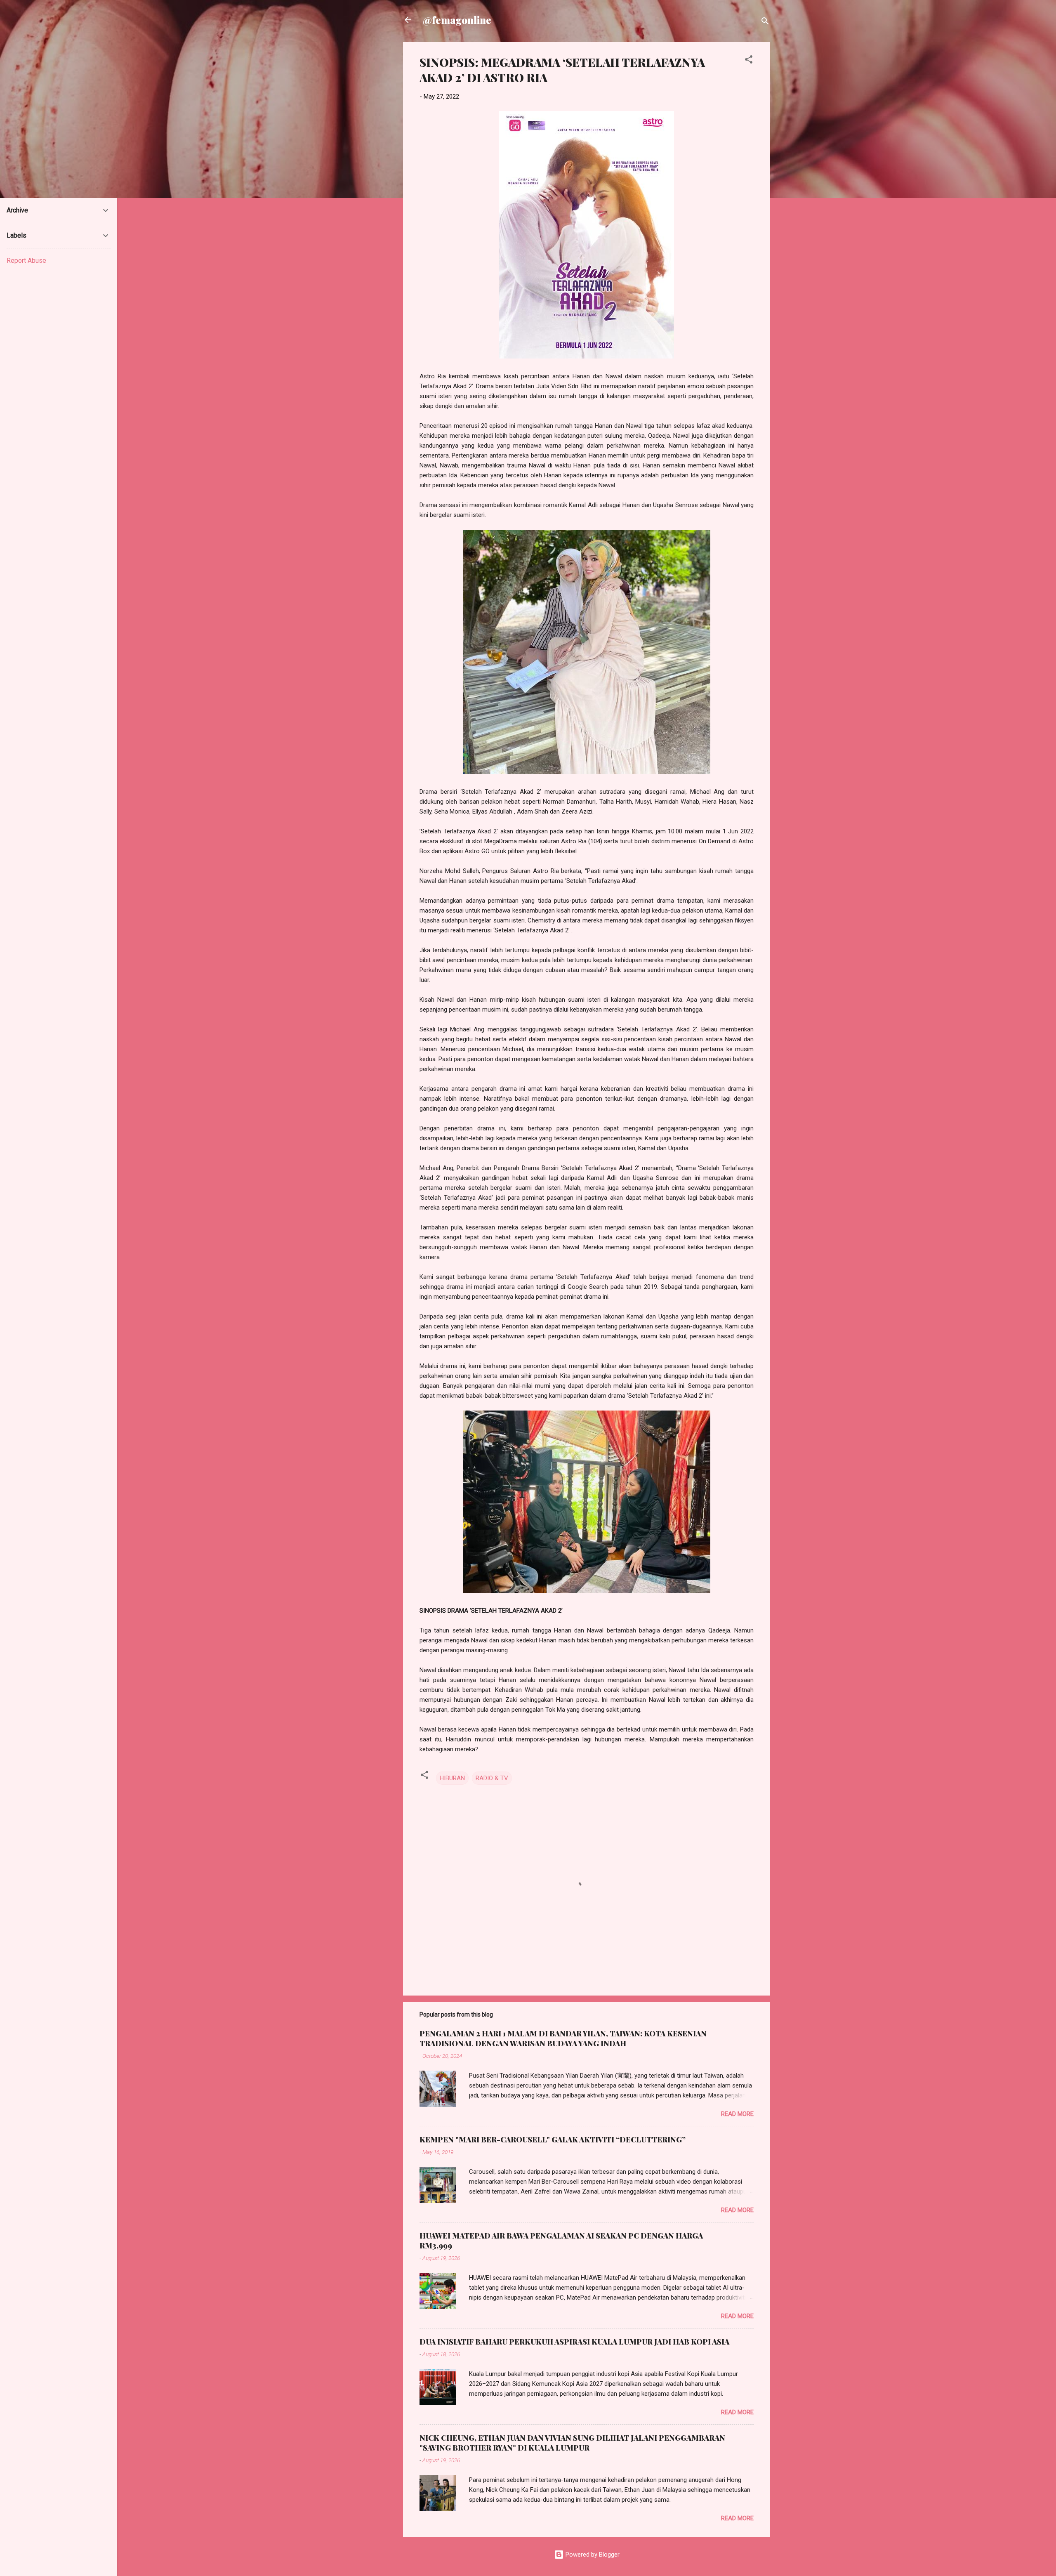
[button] (749, 61)
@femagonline (457, 20)
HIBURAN (452, 1778)
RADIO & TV (492, 1778)
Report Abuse (26, 261)
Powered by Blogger (592, 2555)
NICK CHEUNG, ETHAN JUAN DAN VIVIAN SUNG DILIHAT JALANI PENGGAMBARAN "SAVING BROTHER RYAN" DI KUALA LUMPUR (572, 2443)
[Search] (765, 22)
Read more (737, 2114)
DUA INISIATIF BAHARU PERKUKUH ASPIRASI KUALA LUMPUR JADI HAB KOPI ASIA (574, 2342)
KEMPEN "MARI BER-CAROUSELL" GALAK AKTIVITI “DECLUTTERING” (553, 2140)
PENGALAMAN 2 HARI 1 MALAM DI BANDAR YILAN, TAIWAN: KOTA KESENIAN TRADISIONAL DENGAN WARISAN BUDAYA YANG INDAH (563, 2038)
